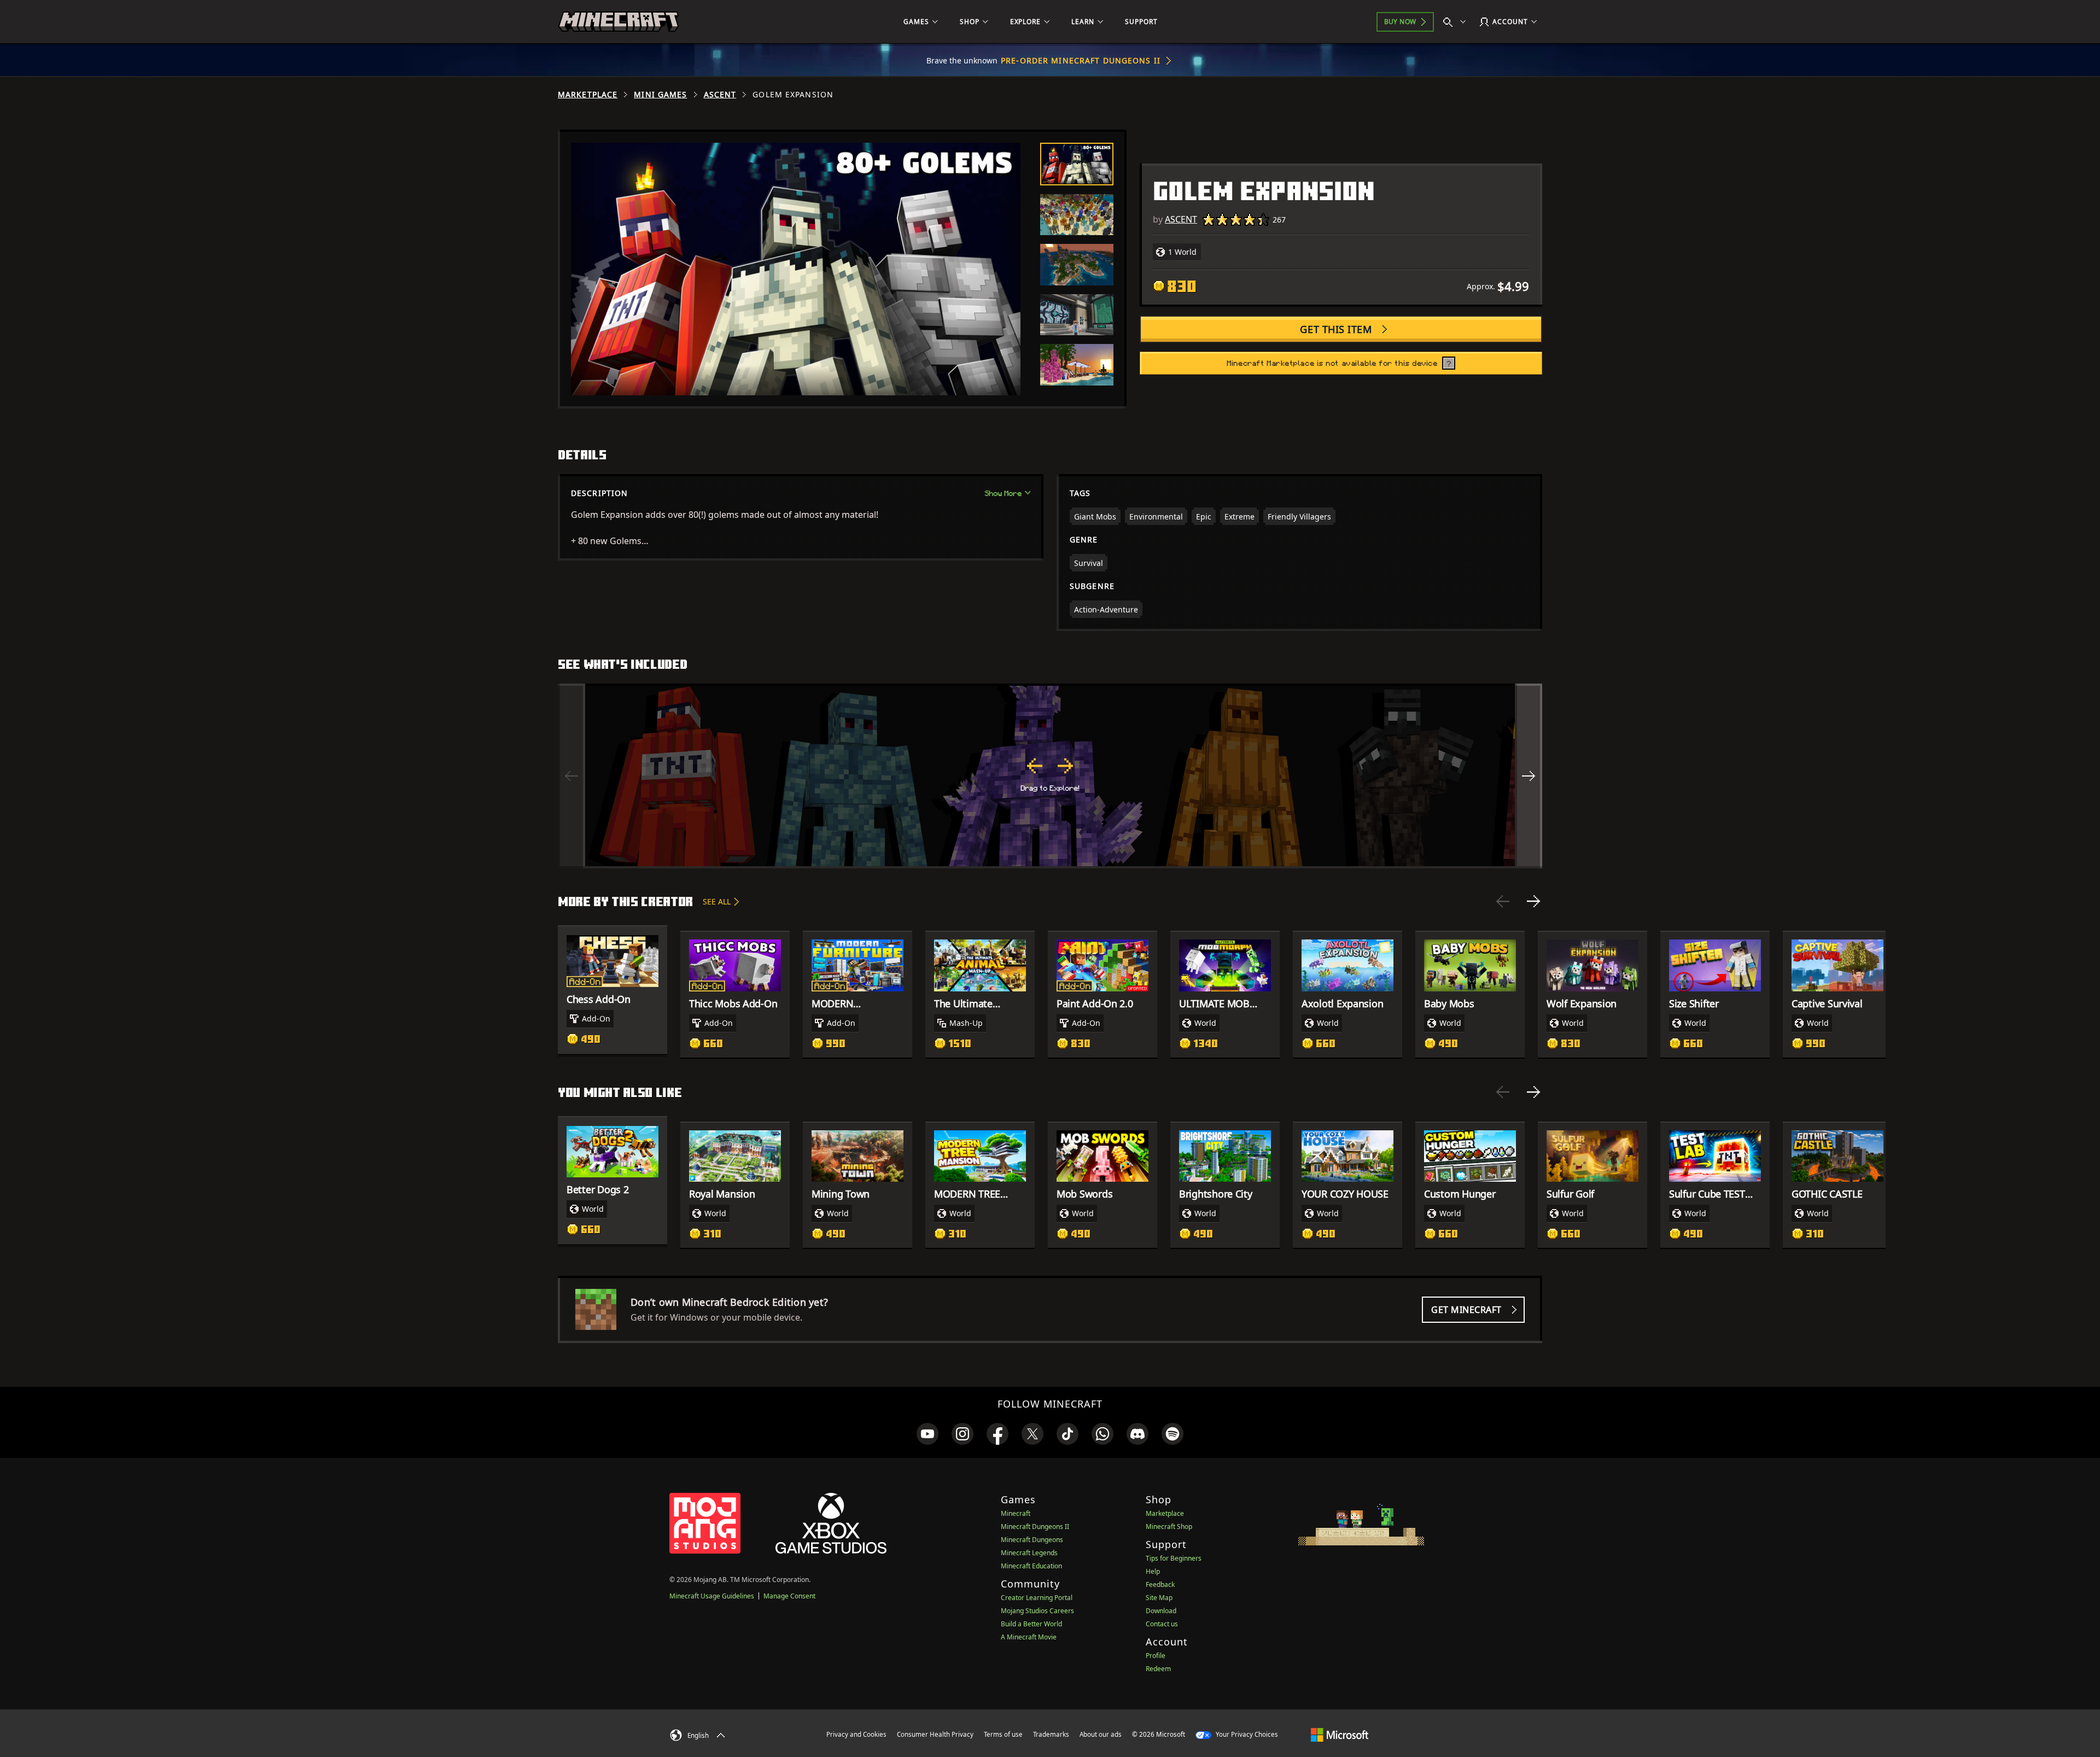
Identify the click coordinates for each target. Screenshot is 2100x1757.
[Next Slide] (1533, 901)
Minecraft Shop (1169, 1527)
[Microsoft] (1340, 1734)
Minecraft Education (1031, 1566)
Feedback (1160, 1584)
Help (1153, 1571)
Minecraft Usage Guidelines (712, 1596)
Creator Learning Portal (1037, 1598)
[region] (1050, 776)
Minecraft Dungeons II (1035, 1527)
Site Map (1159, 1598)
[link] (927, 1434)
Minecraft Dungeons (1032, 1540)
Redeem (1158, 1669)
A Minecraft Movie (1029, 1637)
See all (717, 901)
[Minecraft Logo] (619, 22)
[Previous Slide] (1503, 901)
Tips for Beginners (1174, 1558)
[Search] (1457, 22)
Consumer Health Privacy (935, 1734)
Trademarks (1051, 1734)
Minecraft (1016, 1513)
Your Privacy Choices (1246, 1734)
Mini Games (660, 95)
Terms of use (1003, 1734)
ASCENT (720, 95)
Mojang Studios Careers (1037, 1611)
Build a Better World (1031, 1624)
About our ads (1101, 1734)
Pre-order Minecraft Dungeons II (1081, 60)
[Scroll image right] (1529, 776)
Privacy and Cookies (856, 1734)
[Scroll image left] (571, 776)
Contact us (1162, 1624)
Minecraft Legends (1029, 1553)
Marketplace (588, 95)
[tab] (1077, 164)
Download (1161, 1611)
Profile (1156, 1656)
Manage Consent (789, 1596)
